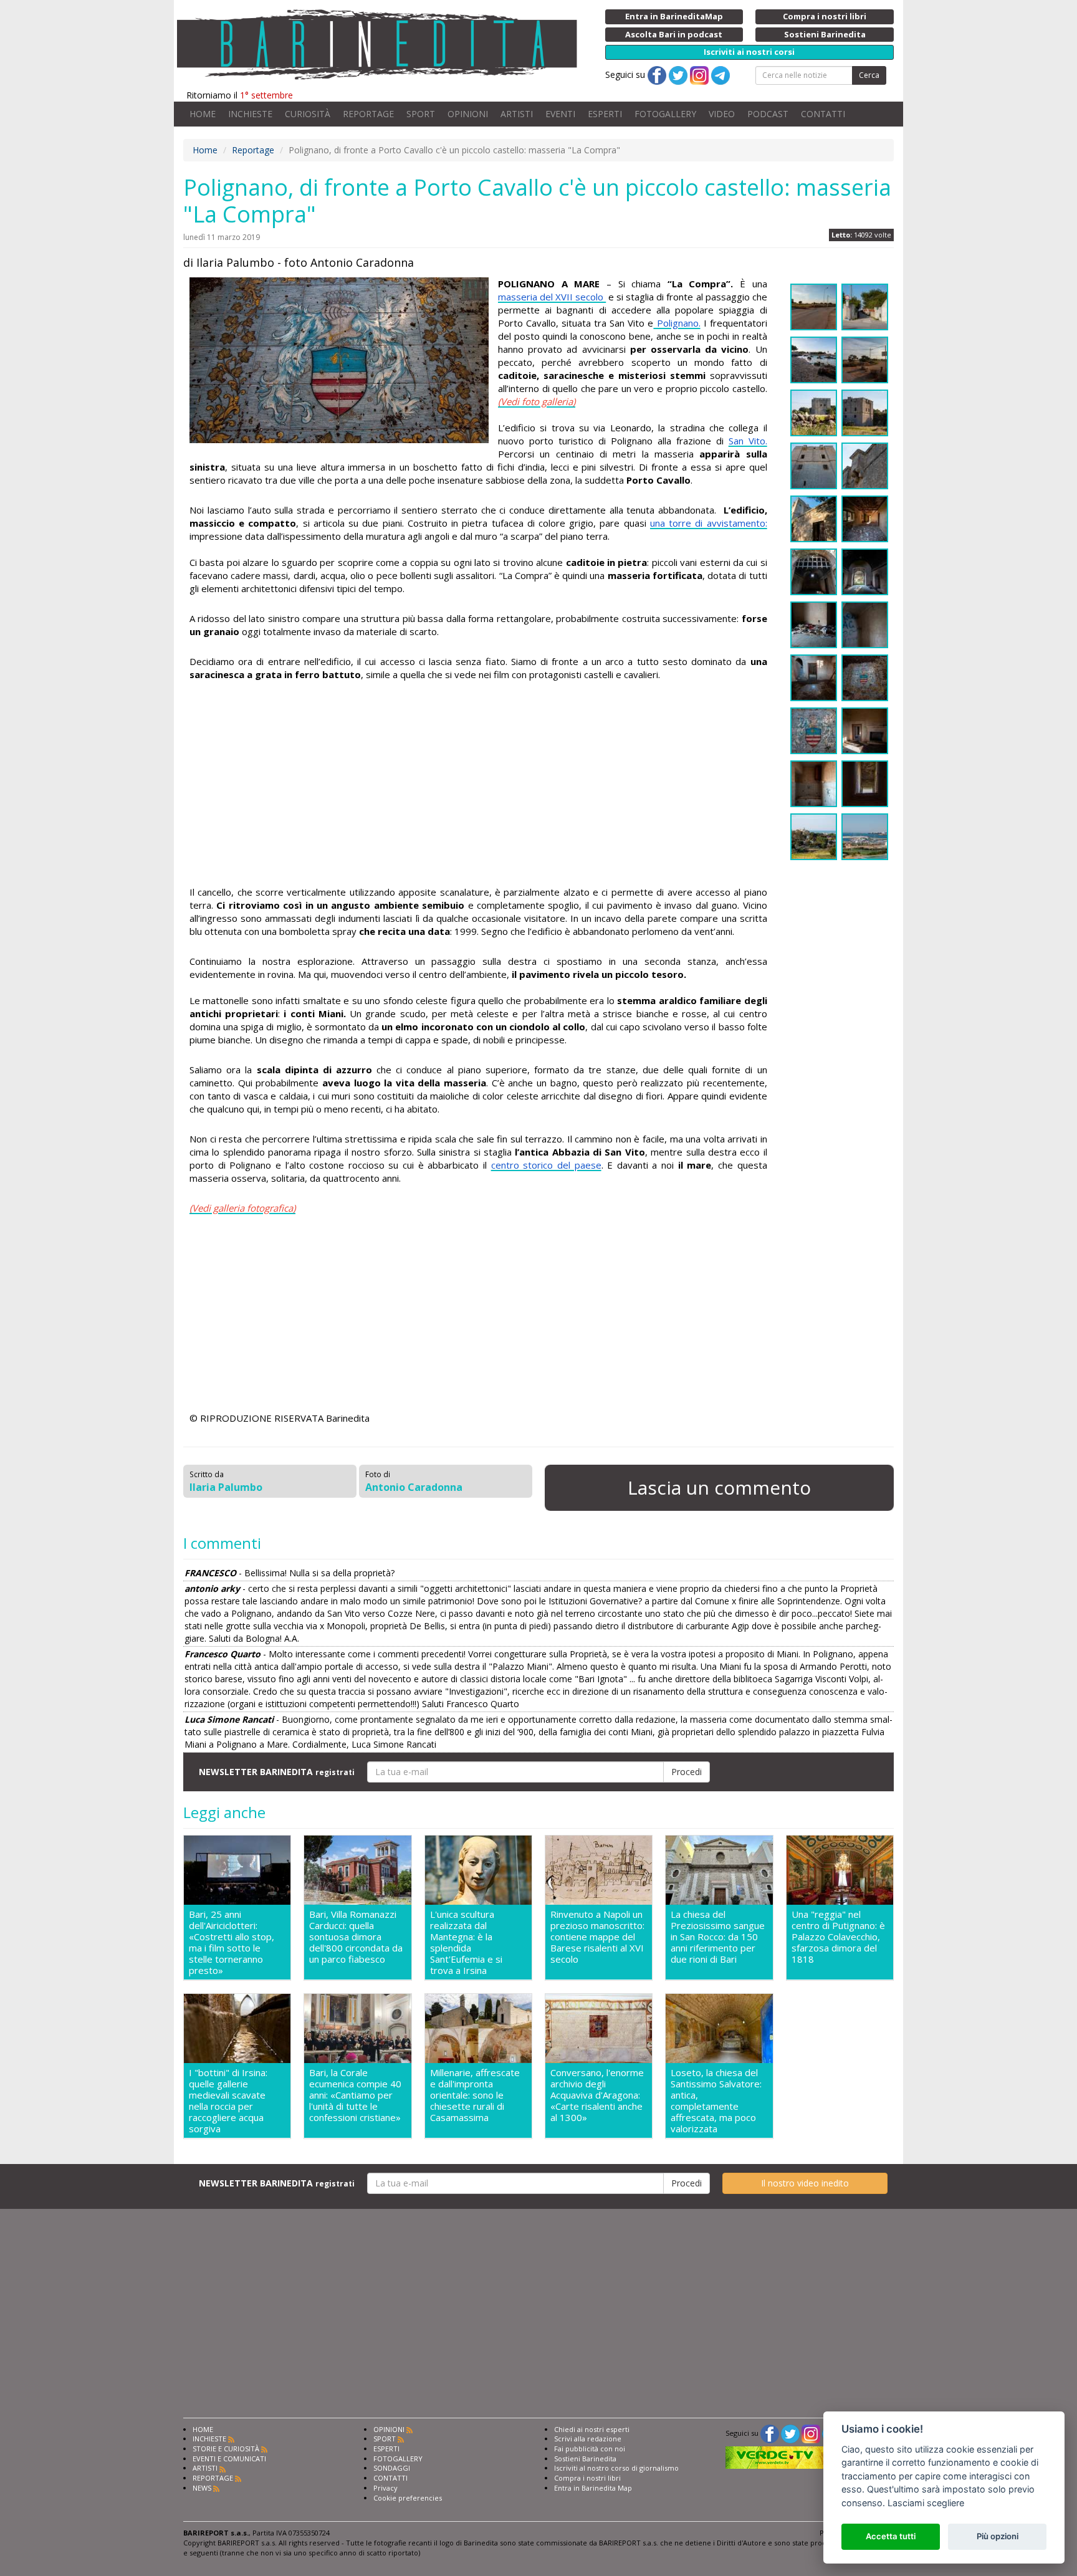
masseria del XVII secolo (552, 297)
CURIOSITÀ (308, 114)
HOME (203, 114)
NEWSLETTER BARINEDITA (277, 1772)
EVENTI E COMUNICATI (229, 2459)
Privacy (385, 2488)
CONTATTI (823, 114)
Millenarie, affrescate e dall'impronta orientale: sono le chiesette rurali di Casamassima (475, 2095)
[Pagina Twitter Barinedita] (790, 2433)
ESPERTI (605, 114)
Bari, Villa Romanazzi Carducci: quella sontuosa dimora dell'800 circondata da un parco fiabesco (356, 1937)
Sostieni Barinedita (585, 2459)
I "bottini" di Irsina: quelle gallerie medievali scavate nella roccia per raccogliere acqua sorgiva (228, 2100)
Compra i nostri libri (587, 2478)
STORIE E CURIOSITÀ (226, 2449)
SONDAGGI (392, 2468)
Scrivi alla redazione (588, 2439)
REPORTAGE (368, 114)
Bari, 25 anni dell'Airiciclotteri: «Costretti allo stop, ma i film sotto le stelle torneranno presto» (232, 1942)
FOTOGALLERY (665, 114)
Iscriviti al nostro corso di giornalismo (616, 2468)
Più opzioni (998, 2536)
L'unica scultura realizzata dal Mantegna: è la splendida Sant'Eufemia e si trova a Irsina (466, 1942)
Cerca (869, 75)
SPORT (421, 114)
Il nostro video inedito (805, 2183)
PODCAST (768, 114)
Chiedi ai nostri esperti (592, 2429)
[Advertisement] (478, 785)
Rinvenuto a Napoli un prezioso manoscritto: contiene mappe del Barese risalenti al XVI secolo (597, 1937)
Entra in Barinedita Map (593, 2488)
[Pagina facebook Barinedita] (770, 2433)
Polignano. (677, 323)
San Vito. (748, 441)
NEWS (202, 2488)
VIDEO (722, 114)
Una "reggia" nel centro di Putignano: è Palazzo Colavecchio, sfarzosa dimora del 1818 (838, 1937)
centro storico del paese (546, 1165)
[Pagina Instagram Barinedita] (811, 2433)
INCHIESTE (250, 114)
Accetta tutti (891, 2536)
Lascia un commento (719, 1487)
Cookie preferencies (408, 2498)
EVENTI (560, 114)
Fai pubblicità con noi (590, 2449)
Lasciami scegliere (926, 2503)
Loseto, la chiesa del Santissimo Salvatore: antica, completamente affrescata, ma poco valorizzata (716, 2100)
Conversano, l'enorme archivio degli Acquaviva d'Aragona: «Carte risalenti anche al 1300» (597, 2095)
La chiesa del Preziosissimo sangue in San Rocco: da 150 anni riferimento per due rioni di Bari (718, 1937)
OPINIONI (468, 114)
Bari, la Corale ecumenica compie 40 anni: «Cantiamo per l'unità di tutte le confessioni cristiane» (355, 2095)
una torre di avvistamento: (709, 523)
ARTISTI (517, 114)
